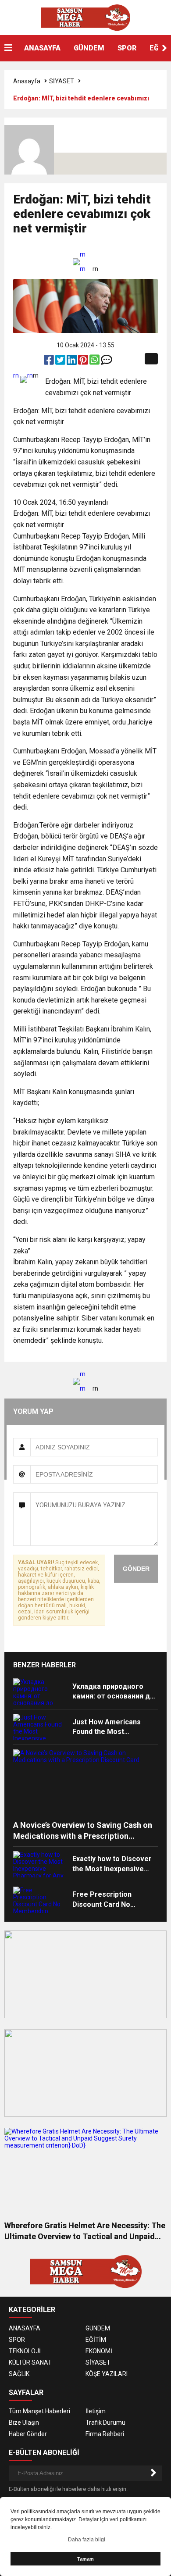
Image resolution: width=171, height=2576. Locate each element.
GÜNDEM (89, 48)
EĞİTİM (96, 2340)
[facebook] (50, 362)
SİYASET (62, 81)
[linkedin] (72, 362)
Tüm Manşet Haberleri (39, 2411)
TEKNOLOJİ (25, 2351)
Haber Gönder (28, 2434)
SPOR (127, 48)
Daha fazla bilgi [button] (87, 2540)
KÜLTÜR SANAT (30, 2362)
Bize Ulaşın (24, 2423)
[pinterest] (84, 362)
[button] (164, 48)
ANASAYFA (42, 48)
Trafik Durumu (105, 2423)
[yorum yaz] (107, 362)
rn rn (83, 262)
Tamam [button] (85, 2559)
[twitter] (61, 362)
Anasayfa (27, 81)
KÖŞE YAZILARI (107, 2374)
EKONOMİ (99, 2351)
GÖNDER (136, 1569)
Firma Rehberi (105, 2434)
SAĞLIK (19, 2374)
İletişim (96, 2411)
